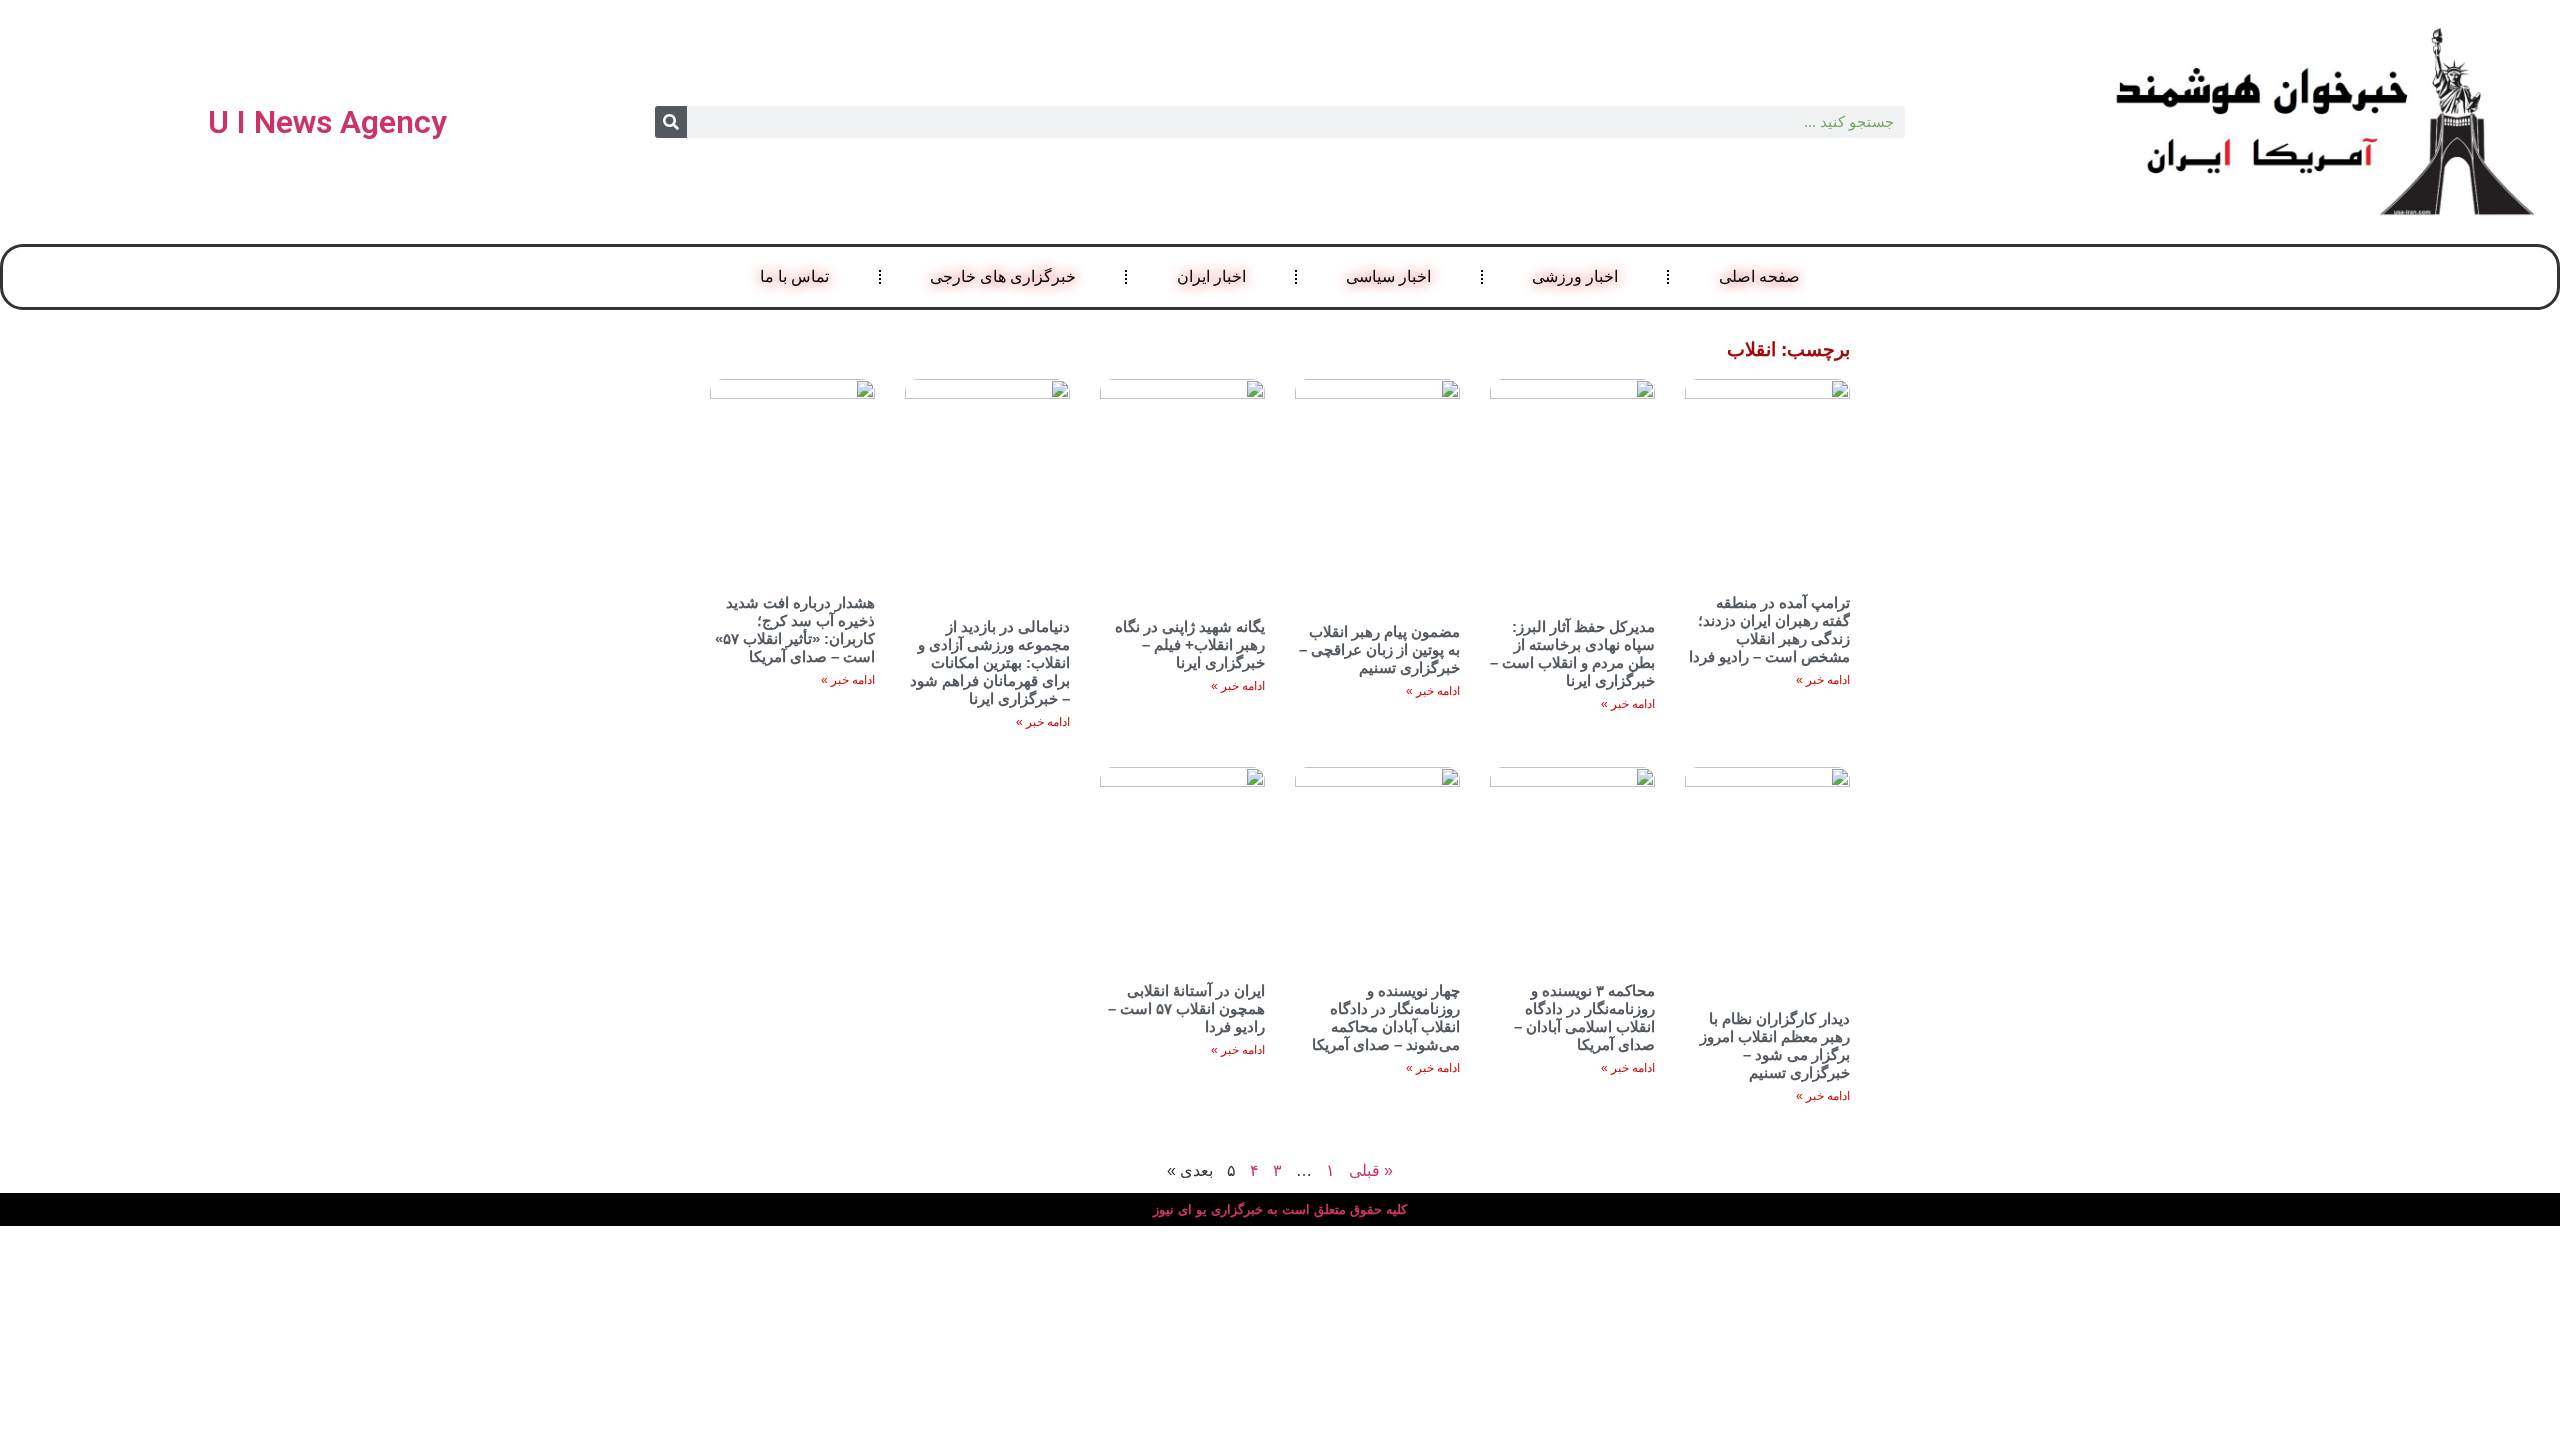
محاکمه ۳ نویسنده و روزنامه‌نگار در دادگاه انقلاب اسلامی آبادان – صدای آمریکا (1584, 1017)
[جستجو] (671, 122)
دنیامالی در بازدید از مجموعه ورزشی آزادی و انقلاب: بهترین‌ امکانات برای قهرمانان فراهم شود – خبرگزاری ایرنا (990, 662)
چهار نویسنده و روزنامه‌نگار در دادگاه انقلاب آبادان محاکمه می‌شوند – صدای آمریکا (1386, 1017)
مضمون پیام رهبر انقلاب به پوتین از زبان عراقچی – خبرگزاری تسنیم (1379, 649)
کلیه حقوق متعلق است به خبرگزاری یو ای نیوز (1280, 1209)
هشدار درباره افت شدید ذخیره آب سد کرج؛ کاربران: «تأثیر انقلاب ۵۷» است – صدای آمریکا (795, 629)
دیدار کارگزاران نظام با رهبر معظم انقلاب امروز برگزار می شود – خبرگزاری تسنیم (1775, 1045)
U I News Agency (327, 122)
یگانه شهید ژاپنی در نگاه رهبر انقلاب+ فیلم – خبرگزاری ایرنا (1190, 644)
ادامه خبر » (1823, 680)
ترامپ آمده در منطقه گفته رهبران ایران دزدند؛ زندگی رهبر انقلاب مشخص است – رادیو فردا (1769, 629)
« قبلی (1371, 1170)
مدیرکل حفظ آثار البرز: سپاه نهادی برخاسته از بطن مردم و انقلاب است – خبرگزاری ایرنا (1572, 653)
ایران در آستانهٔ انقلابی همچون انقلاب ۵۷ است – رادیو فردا (1186, 1008)
